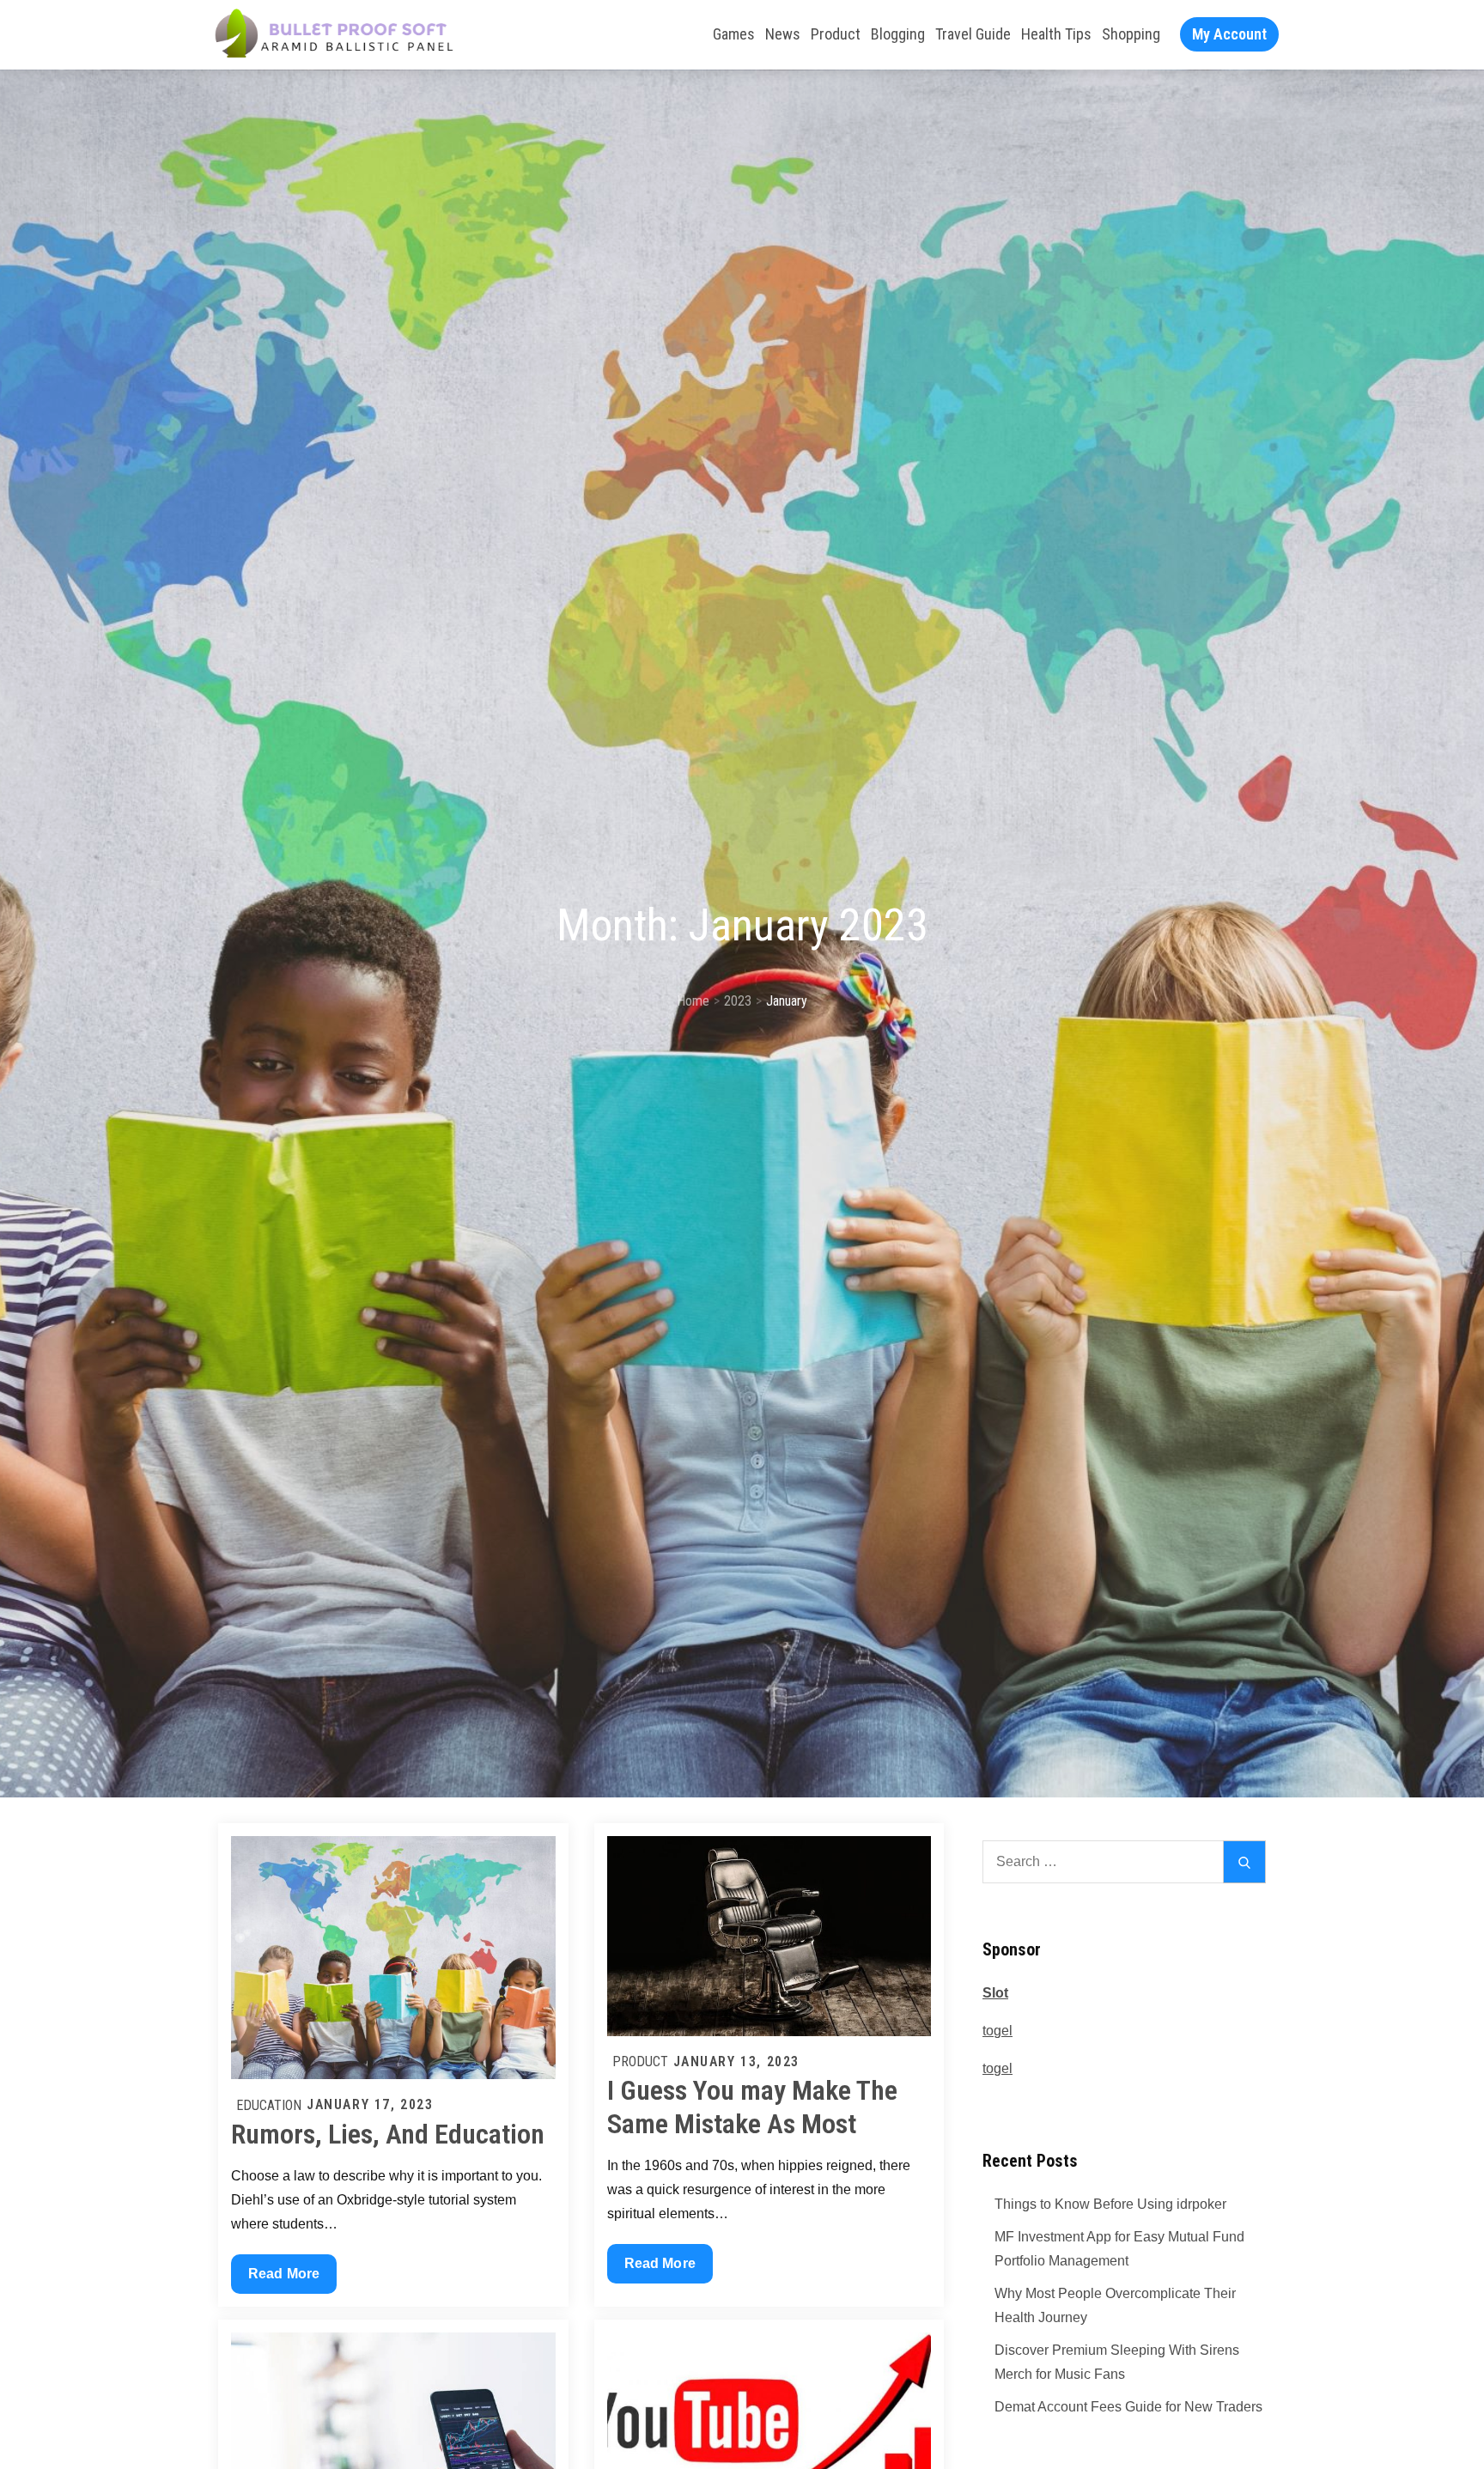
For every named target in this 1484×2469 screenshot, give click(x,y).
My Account (1229, 34)
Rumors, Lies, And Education (388, 2134)
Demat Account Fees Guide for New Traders (1128, 2407)
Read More (283, 2280)
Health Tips (1056, 34)
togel (997, 2031)
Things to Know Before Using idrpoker (1110, 2204)
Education (269, 2105)
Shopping (1131, 34)
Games (734, 34)
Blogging (898, 34)
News (783, 34)
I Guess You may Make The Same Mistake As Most (752, 2107)
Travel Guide (973, 34)
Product (836, 34)
